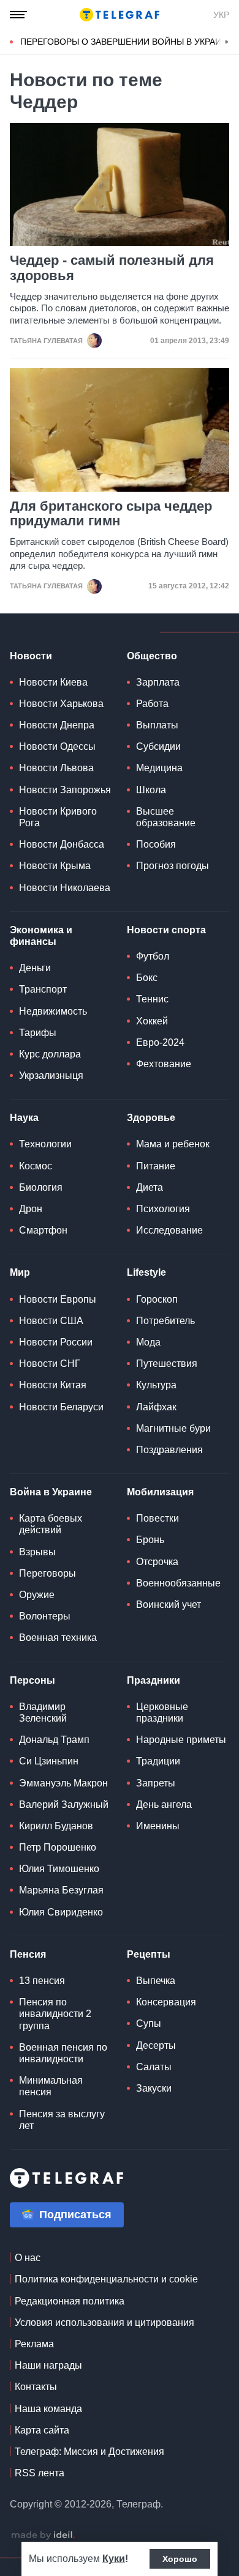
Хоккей (152, 1021)
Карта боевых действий (51, 1524)
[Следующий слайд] (227, 42)
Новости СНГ (50, 1364)
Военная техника (58, 1638)
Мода (148, 1342)
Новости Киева (53, 682)
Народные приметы (181, 1740)
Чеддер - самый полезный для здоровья (112, 268)
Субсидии (158, 746)
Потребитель (165, 1321)
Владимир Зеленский (43, 1712)
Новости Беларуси (61, 1407)
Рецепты (149, 1954)
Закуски (154, 2088)
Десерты (156, 2045)
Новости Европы (58, 1299)
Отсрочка (157, 1562)
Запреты (156, 1783)
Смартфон (43, 1230)
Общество (152, 656)
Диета (150, 1187)
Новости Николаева (65, 888)
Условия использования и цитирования (104, 2322)
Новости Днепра (57, 725)
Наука (24, 1118)
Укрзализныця (51, 1075)
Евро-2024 (160, 1042)
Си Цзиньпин (49, 1761)
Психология (163, 1209)
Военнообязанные (178, 1583)
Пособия (156, 844)
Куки (114, 2559)
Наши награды (48, 2365)
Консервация (166, 2002)
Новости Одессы (57, 746)
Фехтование (164, 1064)
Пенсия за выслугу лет (62, 2120)
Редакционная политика (70, 2301)
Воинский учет (169, 1604)
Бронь (150, 1540)
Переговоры (47, 1573)
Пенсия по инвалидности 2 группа (55, 2014)
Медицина (159, 768)
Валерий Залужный (64, 1804)
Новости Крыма (55, 866)
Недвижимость (53, 1011)
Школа (151, 790)
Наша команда (48, 2409)
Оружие (37, 1595)
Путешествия (167, 1364)
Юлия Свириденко (61, 1912)
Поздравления (169, 1450)
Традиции (158, 1761)
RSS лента (40, 2473)
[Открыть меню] (18, 15)
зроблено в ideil (43, 2536)
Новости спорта (166, 930)
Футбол (153, 956)
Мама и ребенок (173, 1144)
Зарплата (158, 682)
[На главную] (120, 15)
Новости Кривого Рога (58, 817)
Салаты (154, 2067)
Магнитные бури (173, 1428)
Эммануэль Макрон (63, 1783)
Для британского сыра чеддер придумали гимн (111, 514)
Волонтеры (45, 1616)
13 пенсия (42, 1981)
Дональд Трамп (54, 1740)
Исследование (169, 1230)
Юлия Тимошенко (59, 1869)
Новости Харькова (61, 704)
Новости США (51, 1321)
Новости (31, 656)
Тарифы (38, 1033)
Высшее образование (166, 817)
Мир (20, 1272)
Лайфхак (156, 1407)
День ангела (164, 1804)
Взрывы (37, 1552)
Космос (36, 1166)
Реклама (34, 2344)
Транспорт (43, 989)
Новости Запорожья (65, 790)
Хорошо (180, 2559)
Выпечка (156, 1981)
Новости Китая (53, 1385)
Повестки (157, 1518)
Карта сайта (42, 2430)
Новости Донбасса (62, 844)
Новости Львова (56, 768)
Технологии (45, 1144)
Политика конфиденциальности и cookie (106, 2279)
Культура (156, 1385)
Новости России (56, 1342)
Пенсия (28, 1954)
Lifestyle (146, 1272)
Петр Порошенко (58, 1847)
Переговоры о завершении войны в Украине (127, 42)
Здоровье (151, 1118)
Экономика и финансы (41, 936)
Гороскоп (157, 1299)
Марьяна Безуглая (61, 1890)
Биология (41, 1187)
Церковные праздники (162, 1712)
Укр (221, 15)
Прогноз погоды (173, 866)
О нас (28, 2258)
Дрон (31, 1209)
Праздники (154, 1680)
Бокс (147, 978)
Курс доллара (50, 1054)
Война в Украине (51, 1492)
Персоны (32, 1680)
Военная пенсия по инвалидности (63, 2053)
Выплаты (157, 725)
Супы (149, 2023)
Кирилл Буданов (56, 1826)
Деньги (35, 968)
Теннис (152, 999)
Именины (158, 1826)
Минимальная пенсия (51, 2086)
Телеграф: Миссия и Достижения (89, 2452)
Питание (156, 1166)
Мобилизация (160, 1492)
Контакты (36, 2387)
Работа (152, 704)
